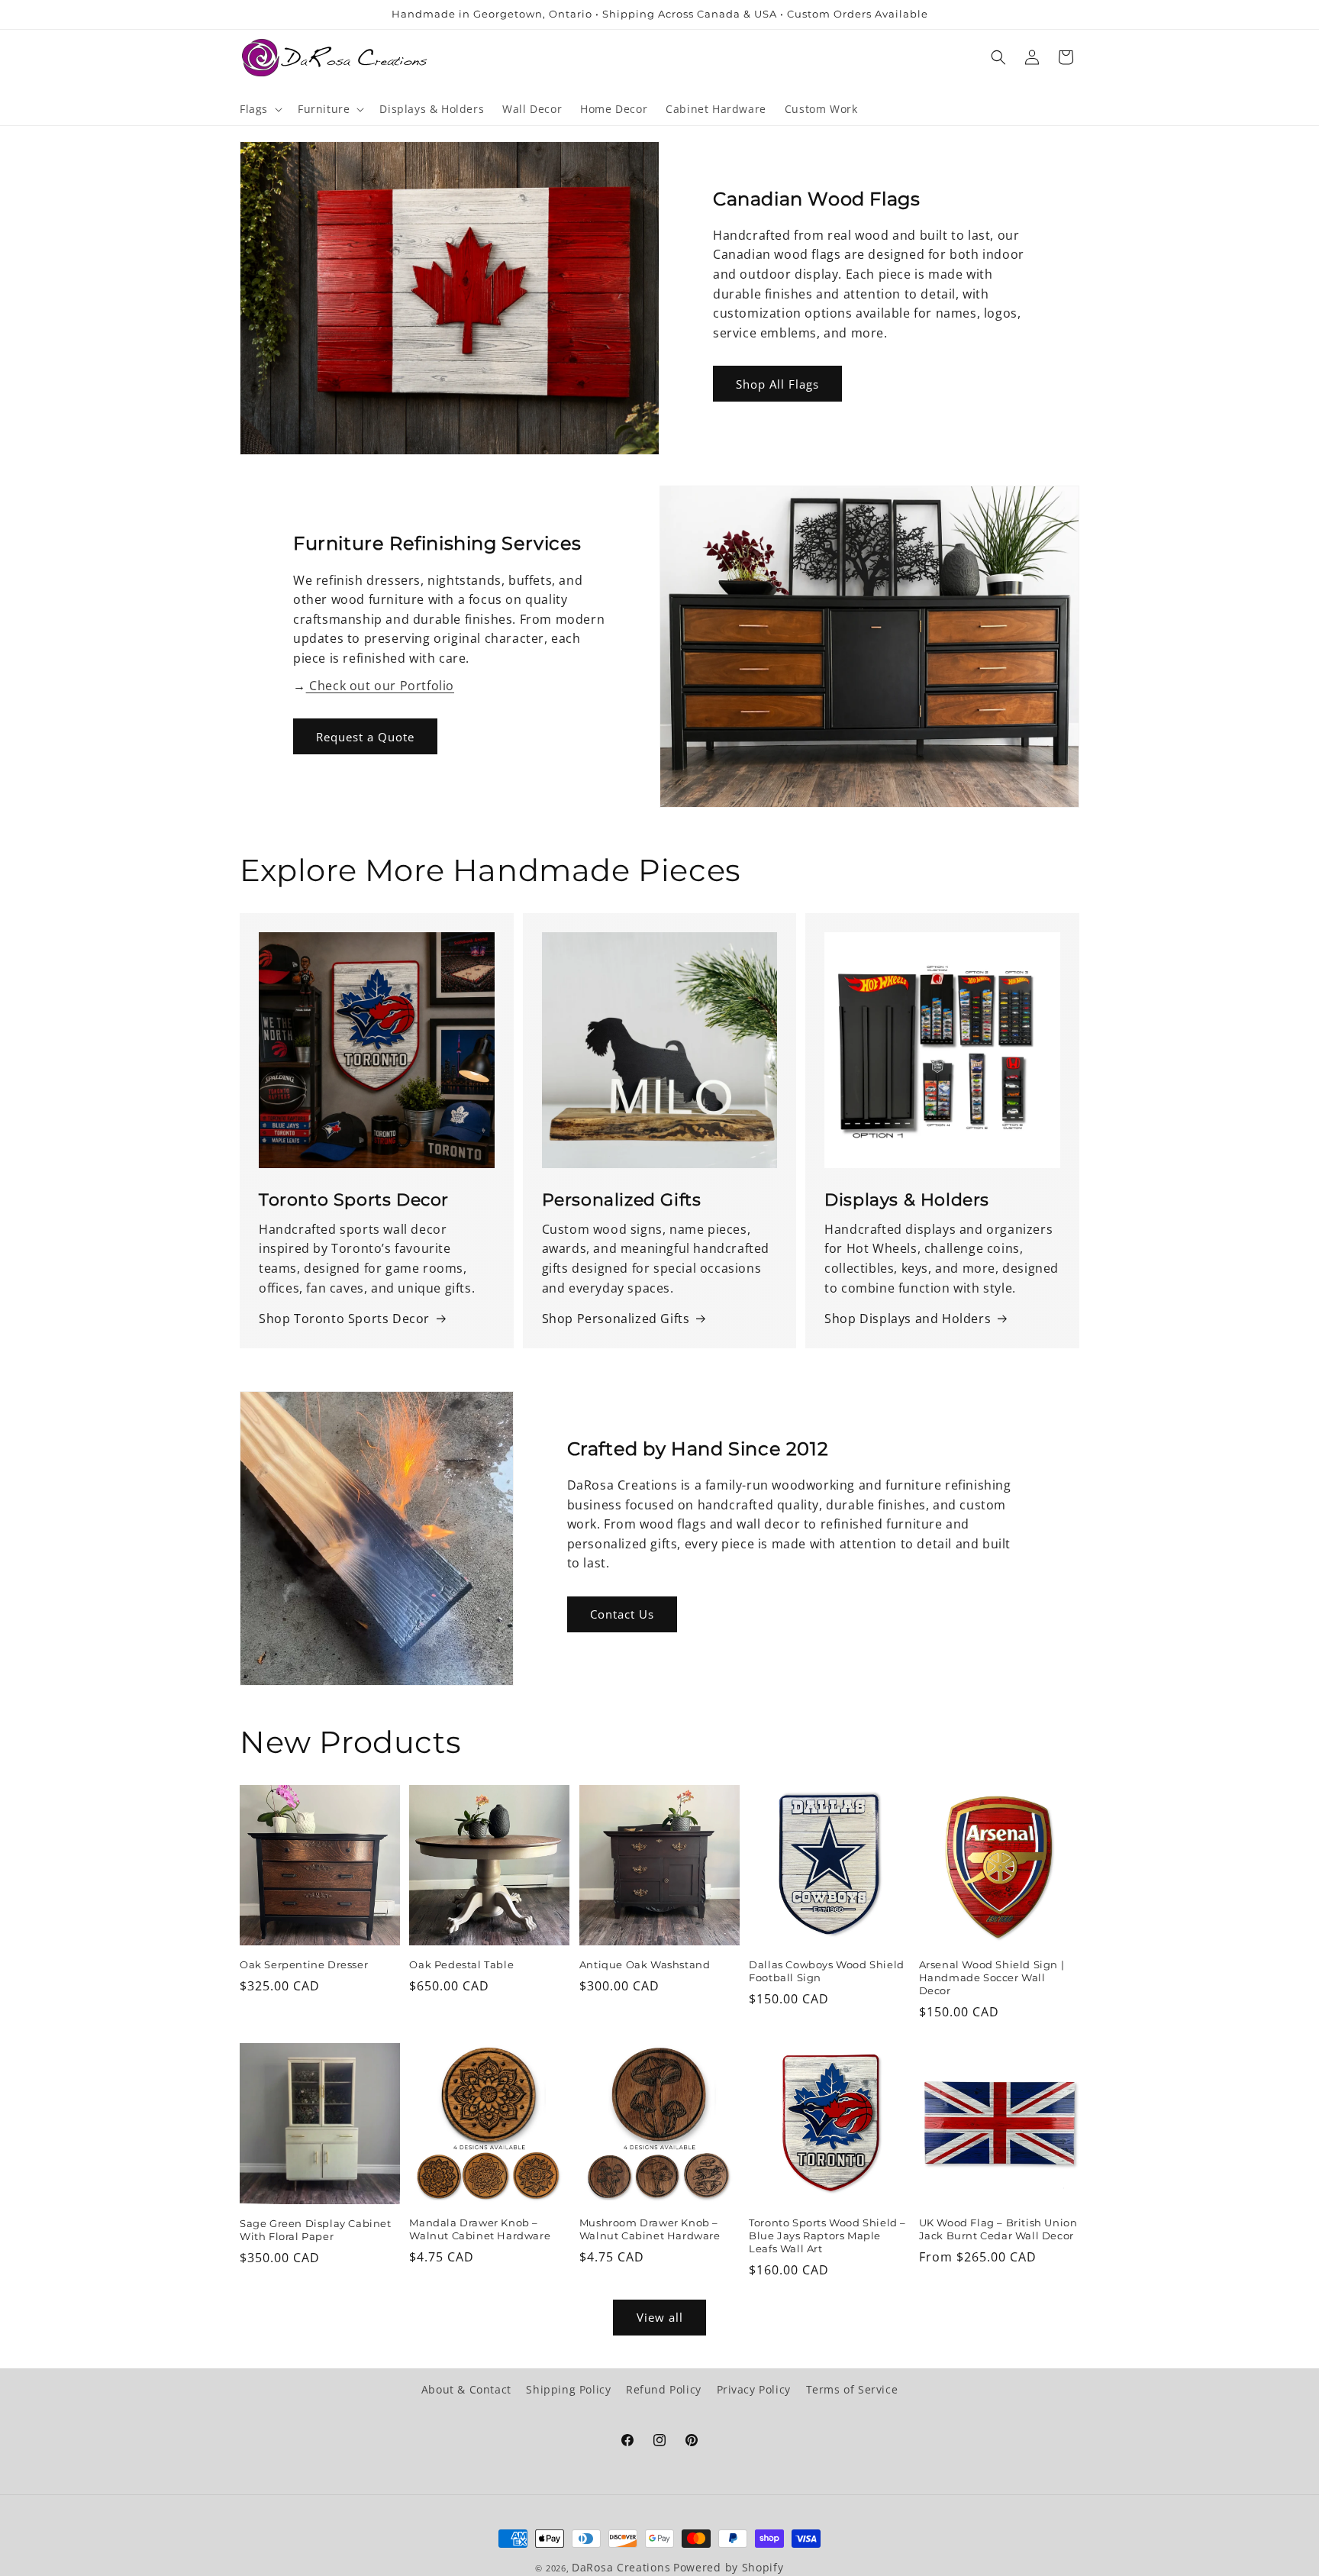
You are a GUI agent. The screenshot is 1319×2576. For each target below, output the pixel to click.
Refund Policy (664, 2389)
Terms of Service (852, 2389)
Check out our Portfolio (380, 686)
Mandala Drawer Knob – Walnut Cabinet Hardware (480, 2229)
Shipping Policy (568, 2389)
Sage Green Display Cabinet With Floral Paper (316, 2230)
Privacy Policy (754, 2389)
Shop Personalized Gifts (616, 1319)
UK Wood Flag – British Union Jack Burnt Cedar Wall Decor (998, 2229)
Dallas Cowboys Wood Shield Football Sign (827, 1971)
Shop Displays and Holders (908, 1319)
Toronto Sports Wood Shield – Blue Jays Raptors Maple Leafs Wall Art (827, 2235)
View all (660, 2318)
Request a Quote (365, 737)
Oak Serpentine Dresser (304, 1964)
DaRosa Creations (621, 2567)
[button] (260, 109)
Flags (254, 109)
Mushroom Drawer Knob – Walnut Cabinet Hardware (650, 2229)
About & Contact (466, 2389)
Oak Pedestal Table (461, 1964)
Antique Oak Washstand (645, 1964)
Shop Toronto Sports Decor (344, 1319)
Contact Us (622, 1614)
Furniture (324, 109)
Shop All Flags (777, 384)
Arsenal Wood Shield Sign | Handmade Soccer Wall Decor (992, 1977)
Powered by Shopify (729, 2567)
